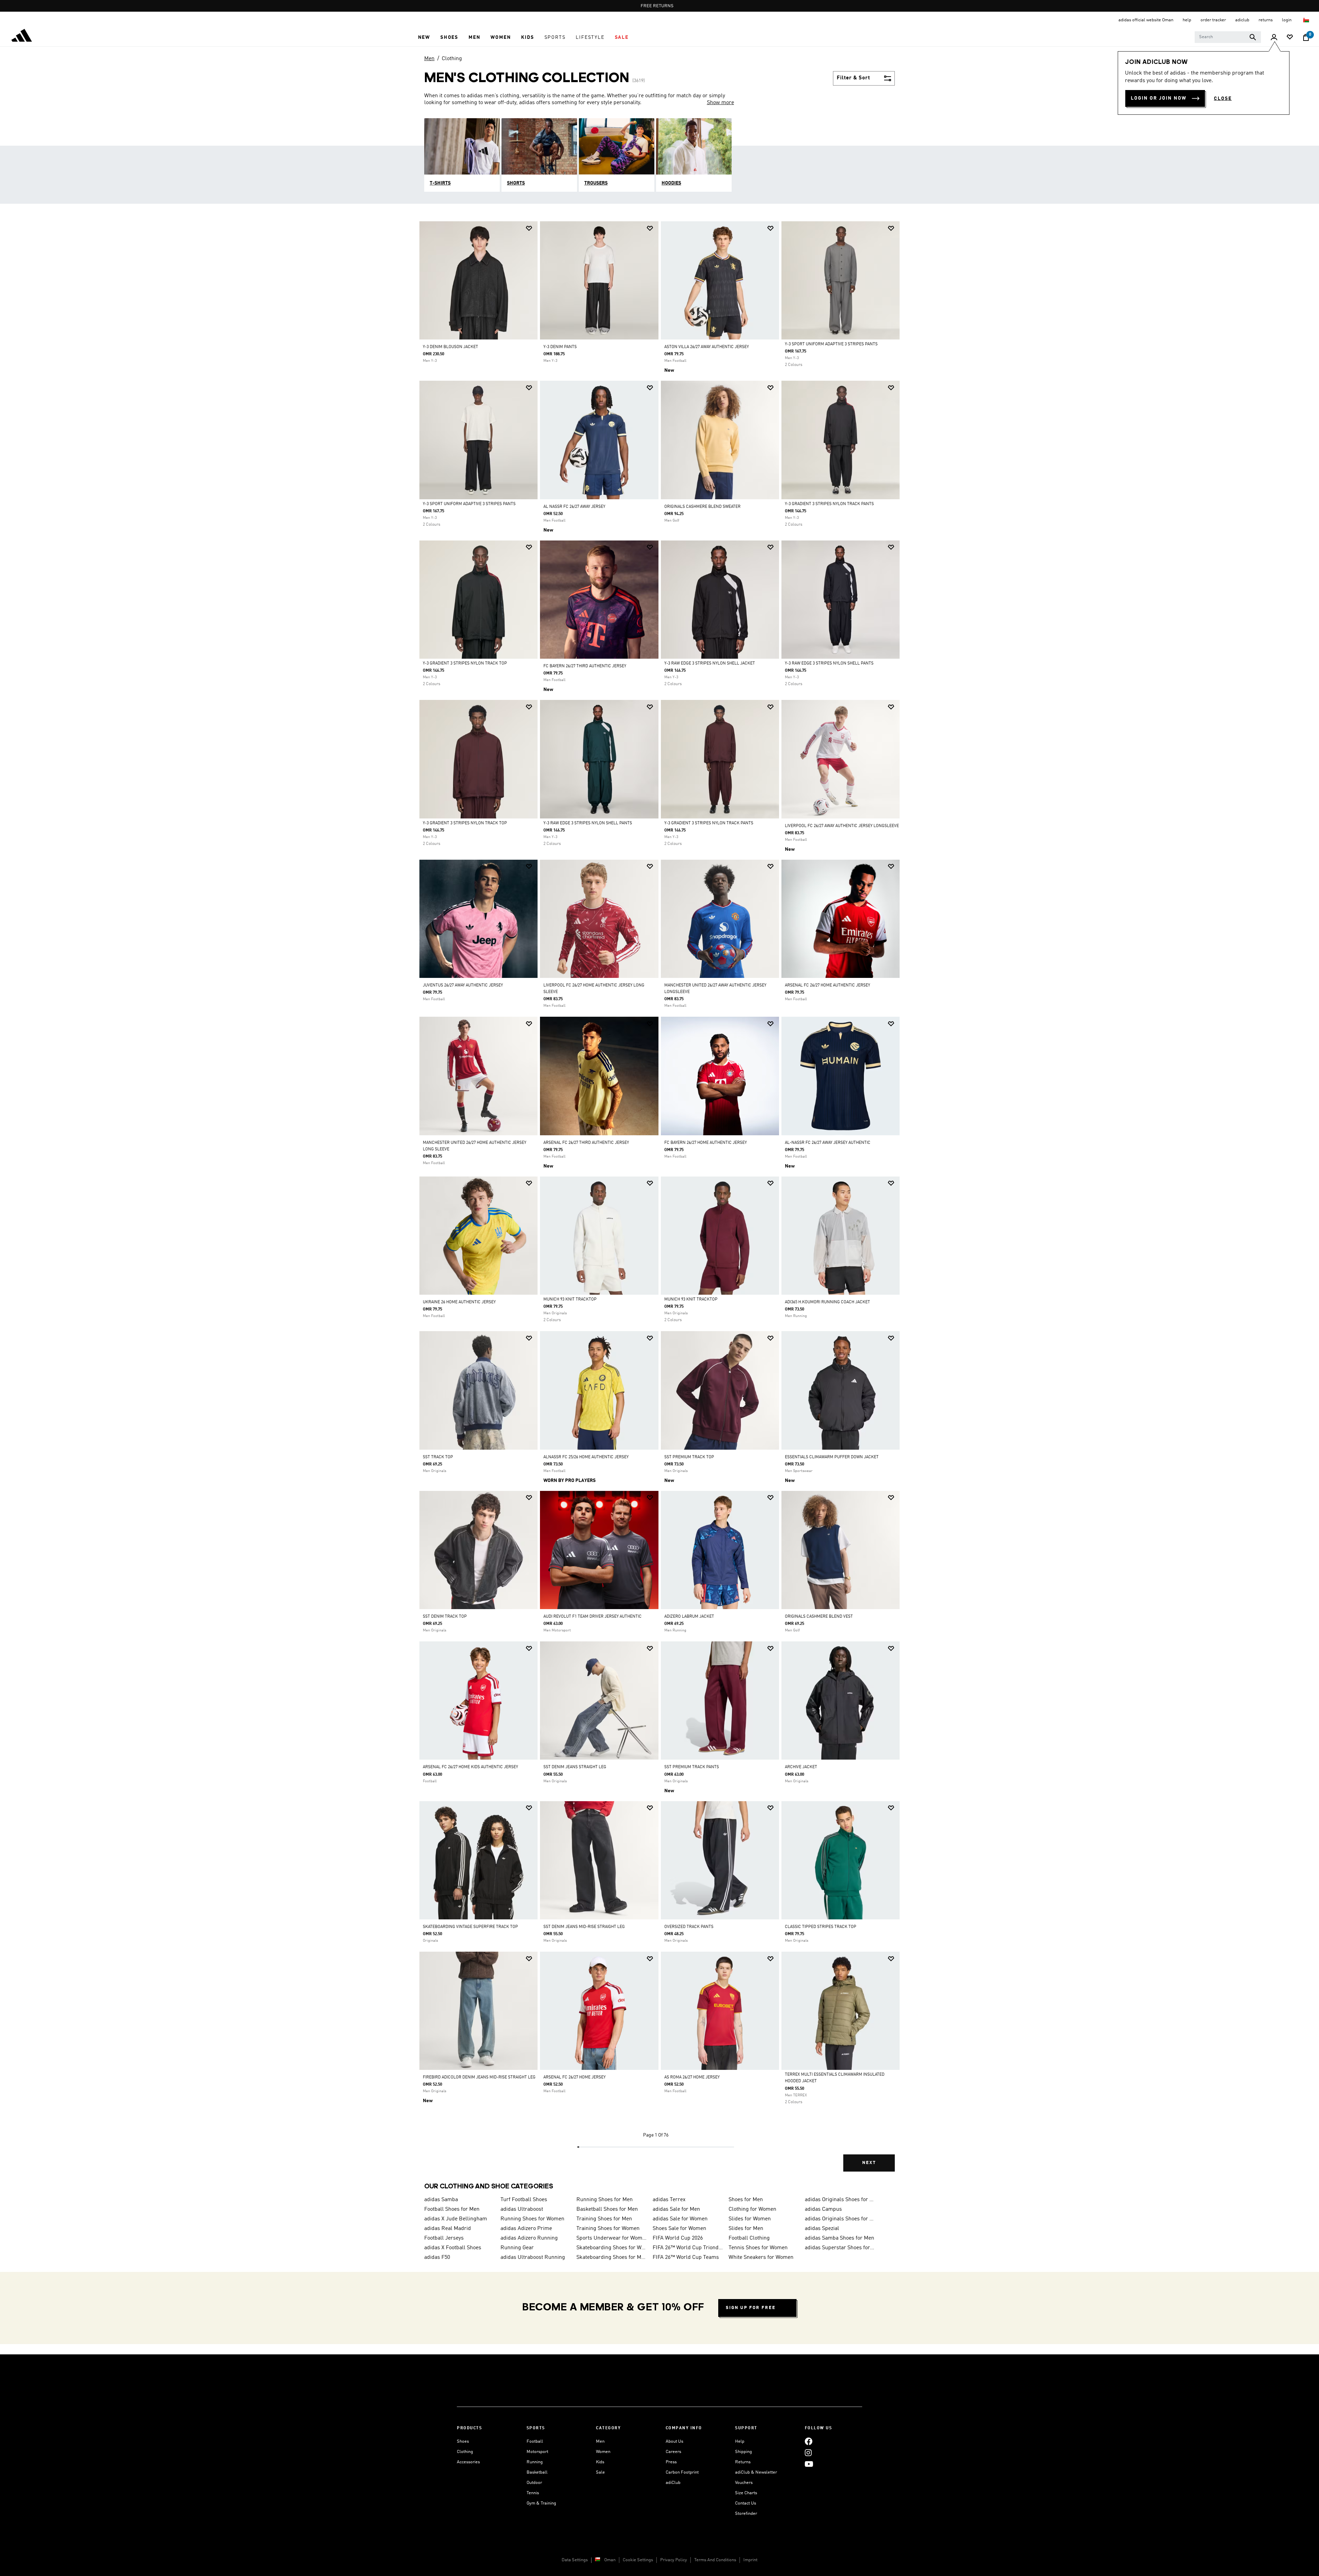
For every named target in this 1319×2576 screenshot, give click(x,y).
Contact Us (746, 2503)
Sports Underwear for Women (612, 2238)
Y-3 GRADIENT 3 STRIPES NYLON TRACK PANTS (829, 504)
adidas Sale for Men (676, 2209)
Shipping (743, 2452)
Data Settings (575, 2560)
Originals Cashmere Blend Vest (819, 1617)
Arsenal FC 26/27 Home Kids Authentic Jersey (470, 1767)
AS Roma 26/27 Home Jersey (692, 2077)
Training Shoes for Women (608, 2229)
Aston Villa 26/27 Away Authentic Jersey (707, 347)
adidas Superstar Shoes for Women (840, 2248)
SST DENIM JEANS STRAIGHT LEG (575, 1767)
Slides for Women (750, 2219)
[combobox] (1228, 37)
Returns (743, 2462)
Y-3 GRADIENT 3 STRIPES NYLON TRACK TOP (465, 663)
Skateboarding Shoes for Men (612, 2257)
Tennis (533, 2493)
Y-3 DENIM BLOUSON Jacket (450, 347)
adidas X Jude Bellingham (456, 2219)
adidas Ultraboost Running (533, 2257)
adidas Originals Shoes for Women (840, 2219)
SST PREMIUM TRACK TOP (689, 1457)
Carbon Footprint (682, 2472)
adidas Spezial (822, 2229)
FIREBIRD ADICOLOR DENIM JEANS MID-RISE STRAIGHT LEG (479, 2077)
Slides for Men (746, 2229)
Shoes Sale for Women (679, 2229)
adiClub (673, 2483)
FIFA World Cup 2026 (678, 2238)
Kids (600, 2462)
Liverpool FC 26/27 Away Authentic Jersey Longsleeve (842, 826)
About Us (674, 2441)
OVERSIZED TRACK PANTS (689, 1927)
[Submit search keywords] (1253, 37)
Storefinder (746, 2514)
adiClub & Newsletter (756, 2472)
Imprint (750, 2560)
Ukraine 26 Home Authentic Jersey (459, 1302)
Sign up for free (751, 2308)
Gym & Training (541, 2503)
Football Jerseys (444, 2238)
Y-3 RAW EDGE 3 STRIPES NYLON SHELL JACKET (710, 663)
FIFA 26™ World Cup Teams (686, 2257)
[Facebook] (809, 2441)
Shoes (463, 2441)
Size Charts (746, 2493)
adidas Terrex (669, 2200)
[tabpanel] (659, 1202)
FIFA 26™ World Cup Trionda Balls (688, 2248)
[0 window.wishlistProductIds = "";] (1290, 38)
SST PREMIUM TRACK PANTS (692, 1767)
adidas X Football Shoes (453, 2248)
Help (740, 2441)
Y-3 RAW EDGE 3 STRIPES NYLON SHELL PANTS (829, 663)
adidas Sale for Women (680, 2219)
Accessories (468, 2462)
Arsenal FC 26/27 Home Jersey (574, 2077)
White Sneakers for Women (761, 2257)
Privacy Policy (674, 2560)
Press (671, 2462)
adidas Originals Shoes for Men (840, 2200)
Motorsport (537, 2452)
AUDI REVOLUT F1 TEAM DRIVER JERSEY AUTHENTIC (593, 1617)
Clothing (452, 59)
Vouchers (744, 2483)
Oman (610, 2560)
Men (429, 59)
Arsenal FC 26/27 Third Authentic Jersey (586, 1143)
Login (1287, 20)
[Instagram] (808, 2453)
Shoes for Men (746, 2200)
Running (535, 2462)
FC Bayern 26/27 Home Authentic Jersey (706, 1143)
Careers (673, 2452)
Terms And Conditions (715, 2560)
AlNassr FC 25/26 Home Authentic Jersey (586, 1457)
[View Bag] (1306, 37)
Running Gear (517, 2248)
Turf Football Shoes (524, 2200)
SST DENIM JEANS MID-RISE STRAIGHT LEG (584, 1927)
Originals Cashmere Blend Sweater (702, 507)
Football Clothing (749, 2238)
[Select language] (1306, 20)
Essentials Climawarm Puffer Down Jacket (832, 1457)
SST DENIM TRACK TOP (445, 1617)
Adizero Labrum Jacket (689, 1617)
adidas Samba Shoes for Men (839, 2238)
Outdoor (534, 2483)
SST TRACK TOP (438, 1457)
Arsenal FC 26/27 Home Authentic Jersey (827, 985)
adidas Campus (823, 2209)
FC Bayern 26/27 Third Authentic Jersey (585, 666)
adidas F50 (437, 2257)
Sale (600, 2472)
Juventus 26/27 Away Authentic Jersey (463, 985)
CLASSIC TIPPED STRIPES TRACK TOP (821, 1927)
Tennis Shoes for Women (758, 2248)
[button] (424, 37)
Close (1223, 99)
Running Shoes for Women (532, 2219)
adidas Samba (441, 2200)
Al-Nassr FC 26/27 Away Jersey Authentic (828, 1143)
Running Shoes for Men (605, 2200)
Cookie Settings (638, 2560)
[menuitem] (424, 37)
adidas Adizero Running (529, 2238)
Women (603, 2452)
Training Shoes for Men (604, 2219)
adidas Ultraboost (522, 2209)
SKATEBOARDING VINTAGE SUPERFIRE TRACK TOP (470, 1927)
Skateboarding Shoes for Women (612, 2248)
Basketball (537, 2472)
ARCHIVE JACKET (801, 1767)
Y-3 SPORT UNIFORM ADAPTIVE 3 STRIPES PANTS (831, 344)
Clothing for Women (752, 2209)
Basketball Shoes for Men (607, 2209)
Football (535, 2441)
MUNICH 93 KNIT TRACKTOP (570, 1300)
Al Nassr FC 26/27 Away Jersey (574, 507)
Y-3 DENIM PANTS (560, 347)
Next (869, 2163)
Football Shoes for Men (452, 2209)
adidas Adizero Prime (526, 2229)
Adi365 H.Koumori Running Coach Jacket (827, 1302)
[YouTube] (809, 2464)
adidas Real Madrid (448, 2229)
